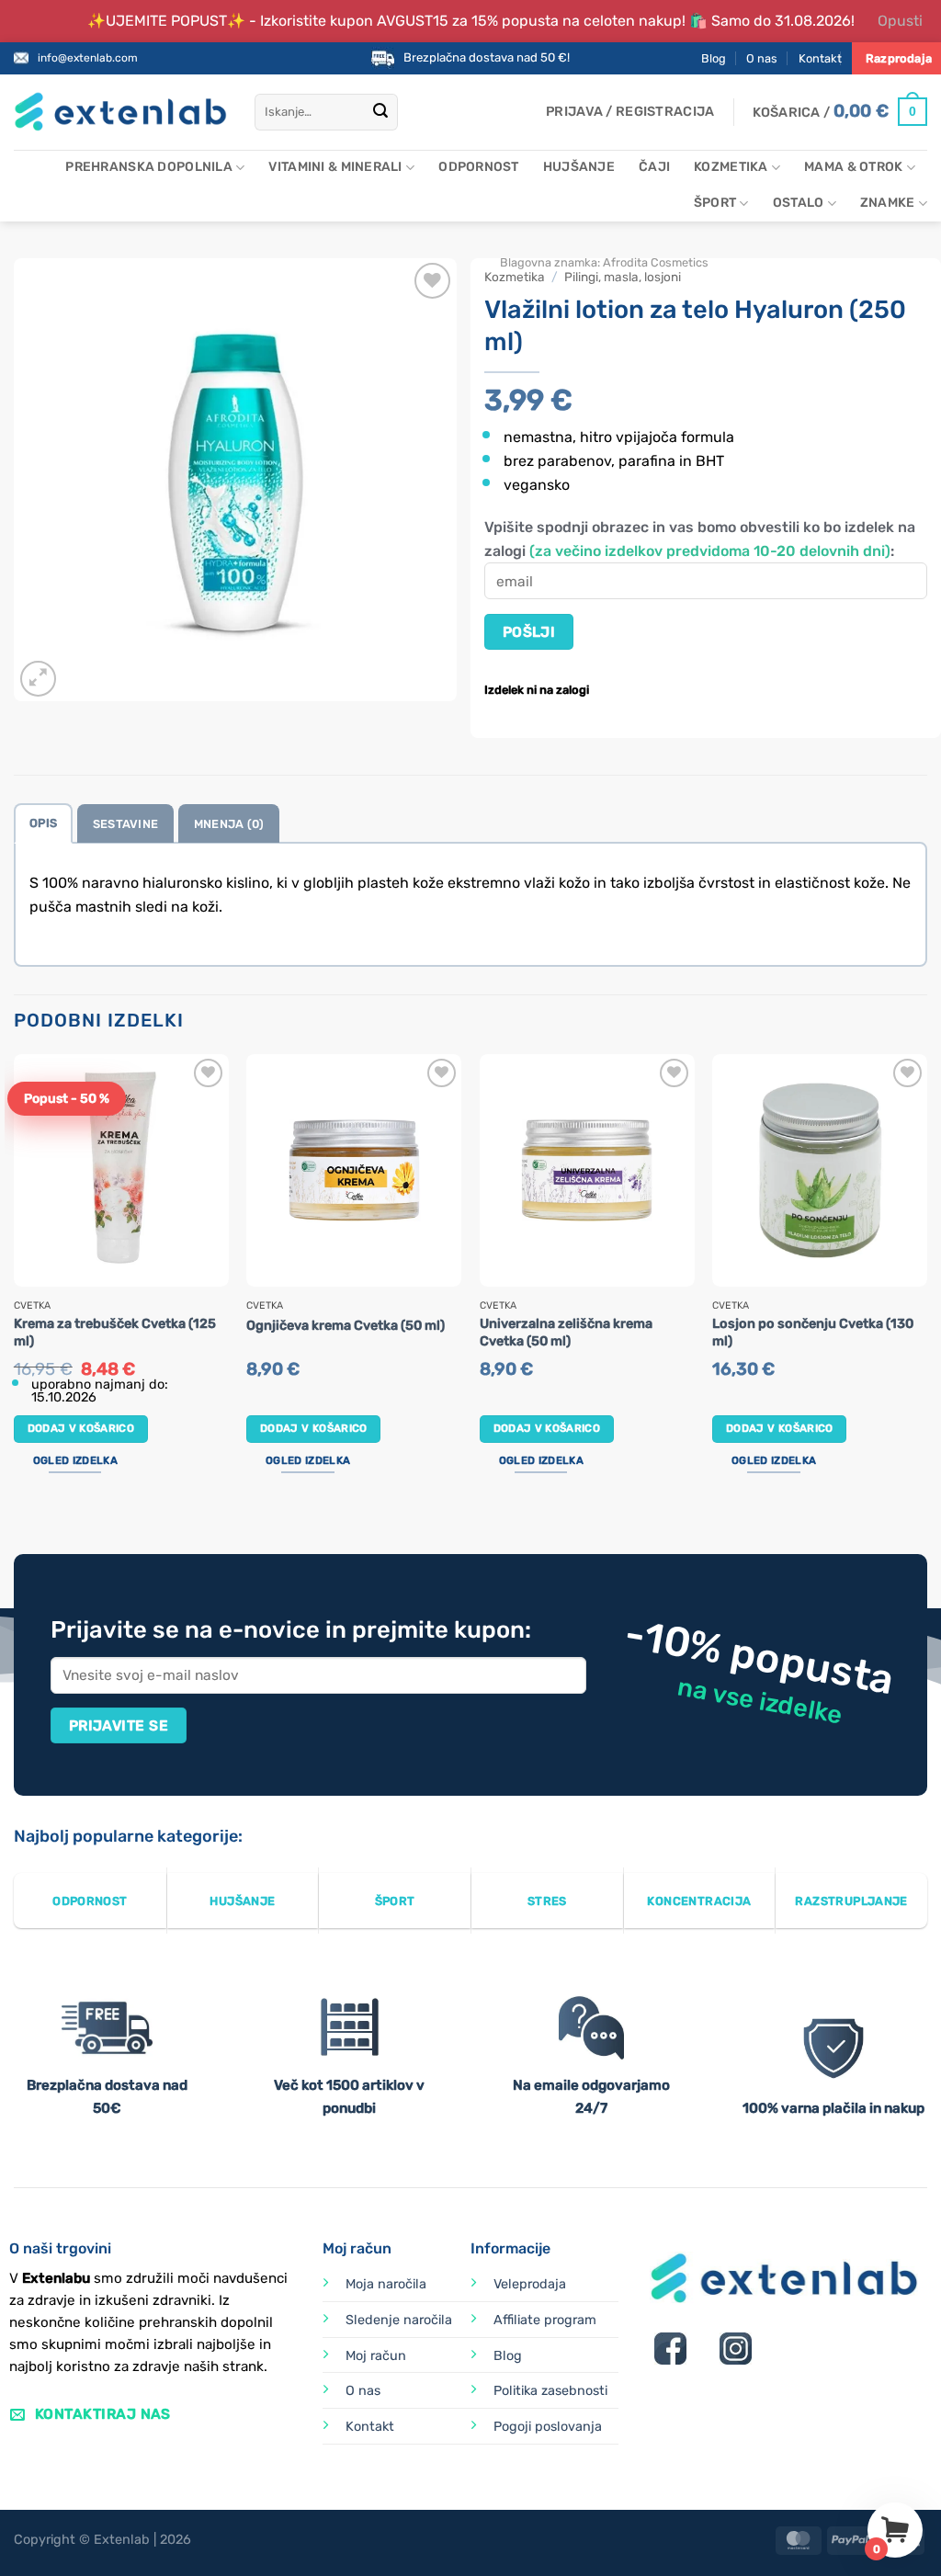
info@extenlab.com (88, 58)
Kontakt (820, 58)
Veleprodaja (530, 2284)
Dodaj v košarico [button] (81, 1428)
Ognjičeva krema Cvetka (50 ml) (346, 1326)
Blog (714, 58)
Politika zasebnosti (550, 2391)
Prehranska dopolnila (149, 167)
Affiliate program (545, 2320)
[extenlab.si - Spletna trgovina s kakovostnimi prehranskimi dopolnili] (120, 112)
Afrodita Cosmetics (656, 262)
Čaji (654, 167)
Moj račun (376, 2356)
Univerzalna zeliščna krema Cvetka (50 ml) (566, 1333)
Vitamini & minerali (335, 167)
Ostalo (799, 203)
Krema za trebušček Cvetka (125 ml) (115, 1333)
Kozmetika (731, 167)
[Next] (926, 1284)
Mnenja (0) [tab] (229, 824)
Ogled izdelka (75, 1460)
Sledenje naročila (399, 2320)
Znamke (888, 203)
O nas (762, 58)
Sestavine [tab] (125, 824)
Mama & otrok (853, 167)
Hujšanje (579, 167)
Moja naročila (386, 2284)
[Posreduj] (380, 112)
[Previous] (15, 1284)
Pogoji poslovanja (548, 2427)
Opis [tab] (43, 823)
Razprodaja (899, 58)
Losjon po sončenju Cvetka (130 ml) (813, 1333)
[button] (630, 112)
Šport (715, 203)
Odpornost (479, 167)
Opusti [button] (900, 21)
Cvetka (32, 1306)
